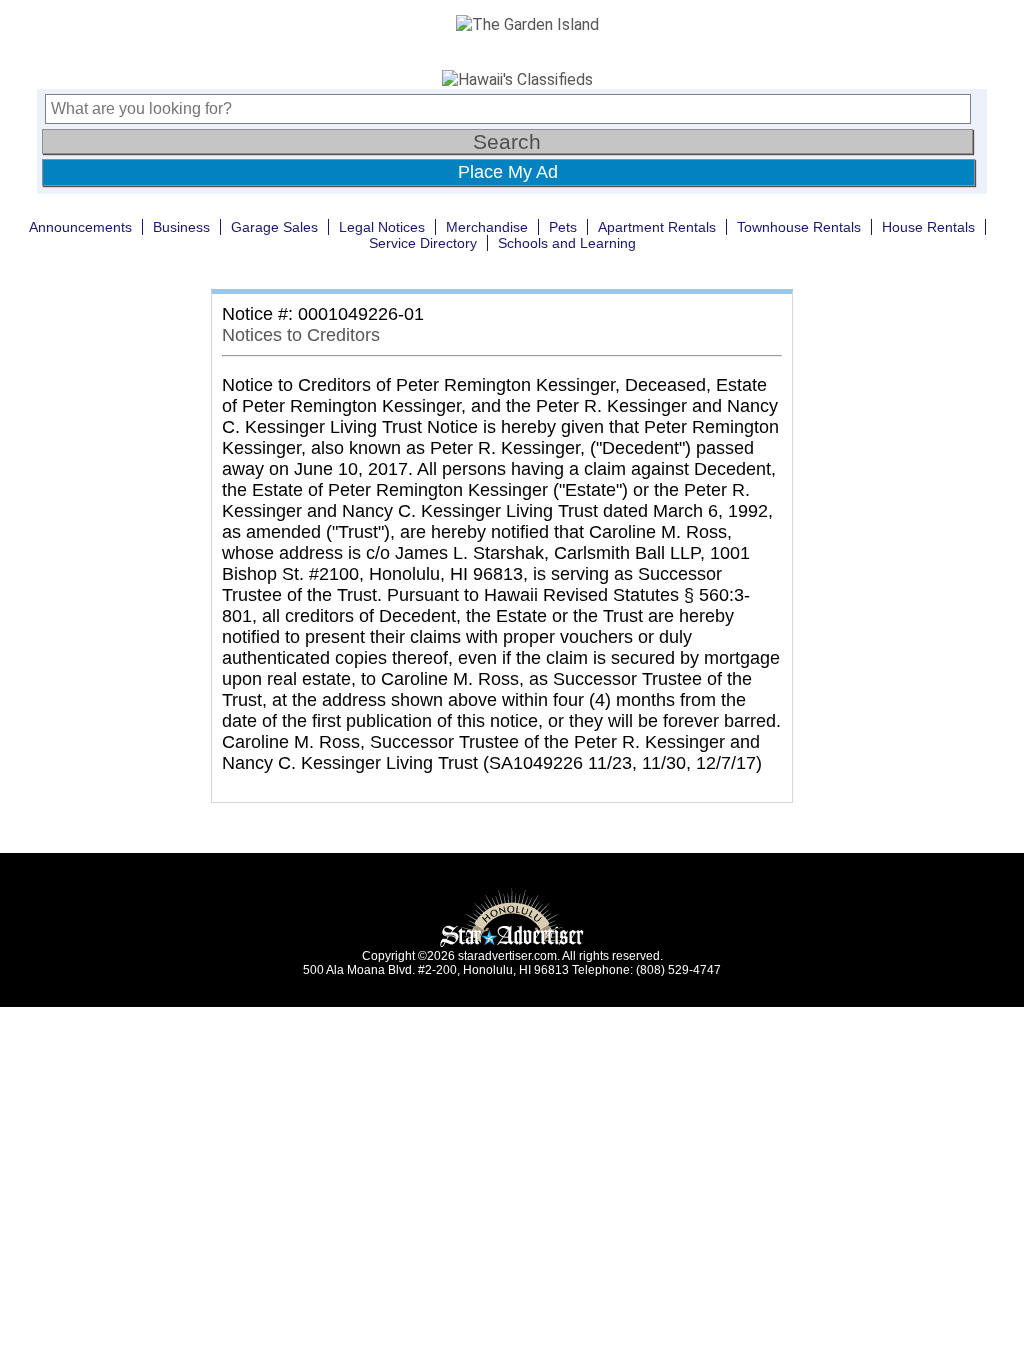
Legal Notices (382, 227)
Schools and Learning (567, 243)
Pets (563, 227)
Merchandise (487, 227)
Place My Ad (508, 172)
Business (181, 227)
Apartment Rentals (657, 227)
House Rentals (928, 227)
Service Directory (423, 243)
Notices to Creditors (301, 335)
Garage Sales (274, 227)
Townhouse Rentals (799, 227)
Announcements (80, 227)
